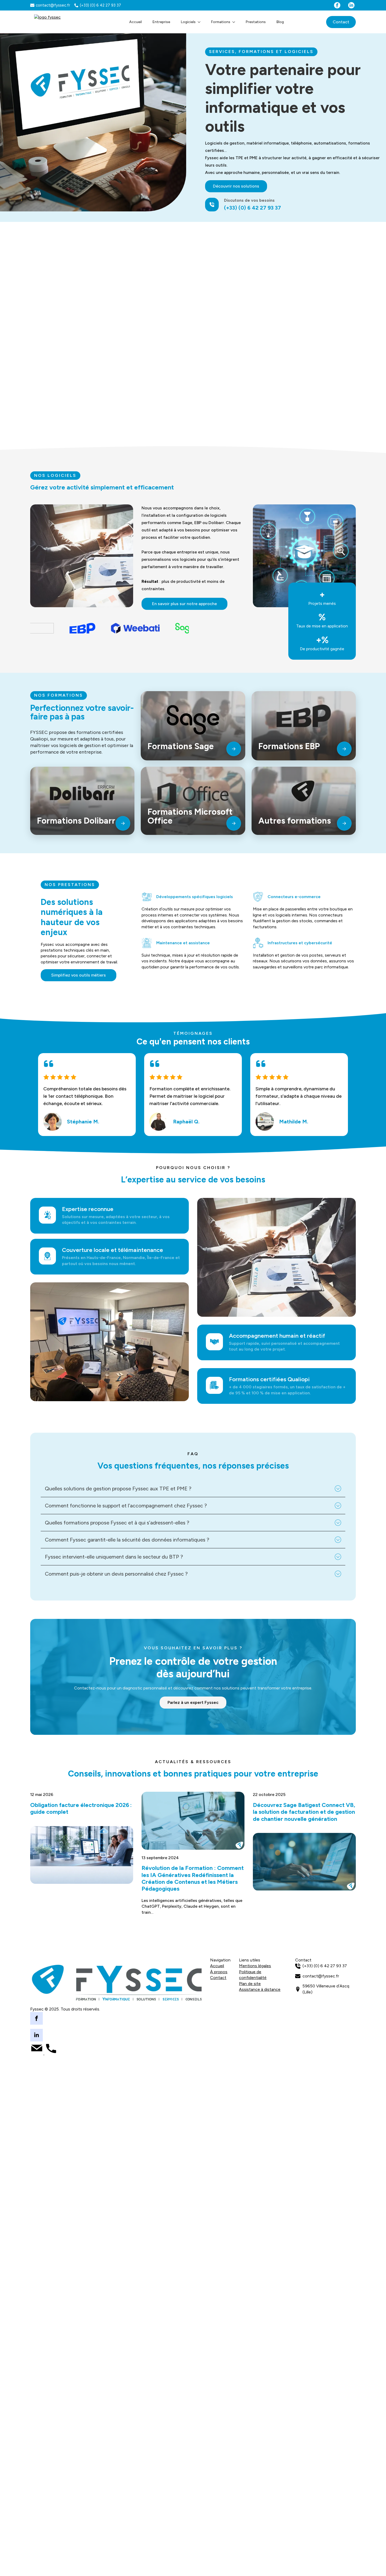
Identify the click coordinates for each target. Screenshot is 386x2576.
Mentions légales (255, 1966)
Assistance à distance (260, 1989)
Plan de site (250, 1984)
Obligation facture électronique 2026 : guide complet (81, 1809)
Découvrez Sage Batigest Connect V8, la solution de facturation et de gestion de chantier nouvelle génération (304, 1812)
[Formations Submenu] (235, 22)
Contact (218, 1978)
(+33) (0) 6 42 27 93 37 (252, 208)
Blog (280, 22)
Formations (221, 22)
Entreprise (161, 22)
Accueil (135, 22)
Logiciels (188, 22)
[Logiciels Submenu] (201, 22)
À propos (219, 1972)
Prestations (256, 22)
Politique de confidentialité (253, 1975)
